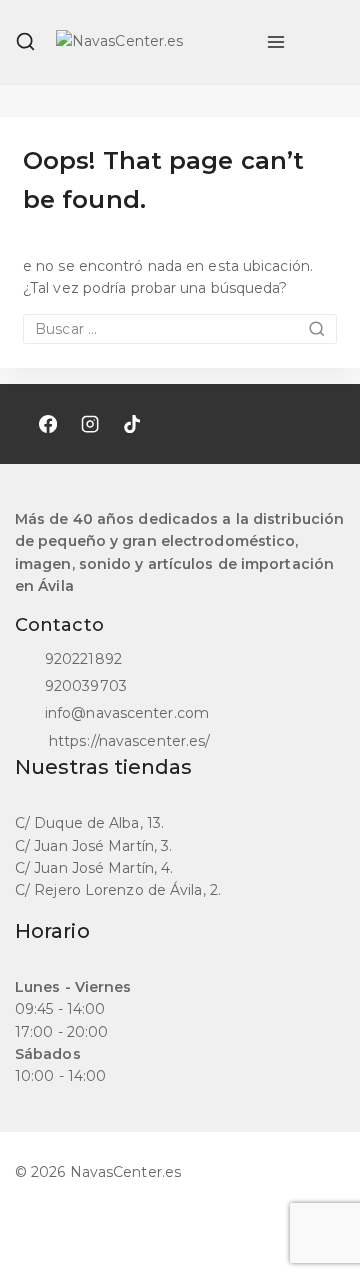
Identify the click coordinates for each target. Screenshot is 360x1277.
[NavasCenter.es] (151, 42)
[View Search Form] (25, 41)
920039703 (86, 686)
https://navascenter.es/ (127, 741)
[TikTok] (132, 424)
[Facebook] (48, 424)
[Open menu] (276, 42)
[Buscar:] (180, 329)
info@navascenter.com (127, 713)
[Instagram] (90, 424)
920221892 (83, 659)
